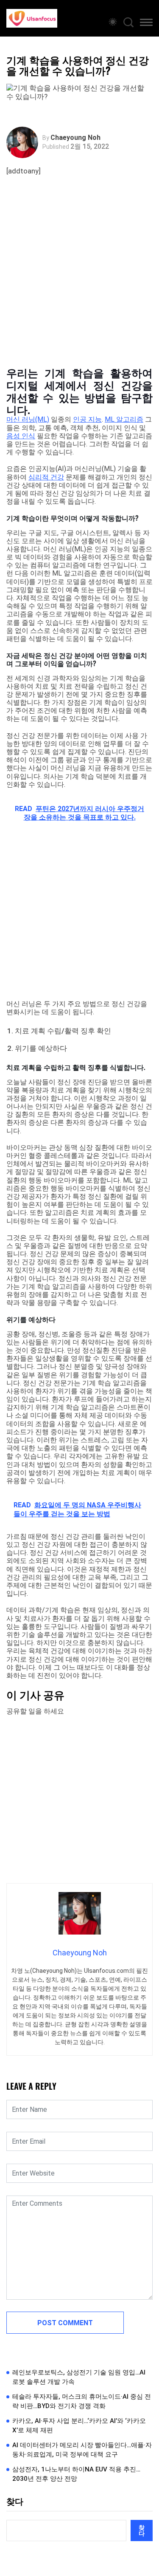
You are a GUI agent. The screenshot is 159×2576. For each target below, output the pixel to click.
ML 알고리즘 (124, 419)
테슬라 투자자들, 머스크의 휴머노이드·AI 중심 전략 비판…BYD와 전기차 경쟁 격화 (82, 2402)
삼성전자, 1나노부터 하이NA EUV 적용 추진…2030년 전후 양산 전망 (76, 2474)
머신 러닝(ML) (28, 419)
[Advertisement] (79, 280)
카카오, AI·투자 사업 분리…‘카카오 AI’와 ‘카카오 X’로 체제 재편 (79, 2426)
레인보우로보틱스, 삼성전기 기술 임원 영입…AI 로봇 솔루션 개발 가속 (79, 2377)
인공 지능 (87, 419)
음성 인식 (21, 436)
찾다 (15, 2502)
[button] (146, 24)
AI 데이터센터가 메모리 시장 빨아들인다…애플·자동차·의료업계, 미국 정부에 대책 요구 (82, 2450)
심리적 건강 (46, 477)
